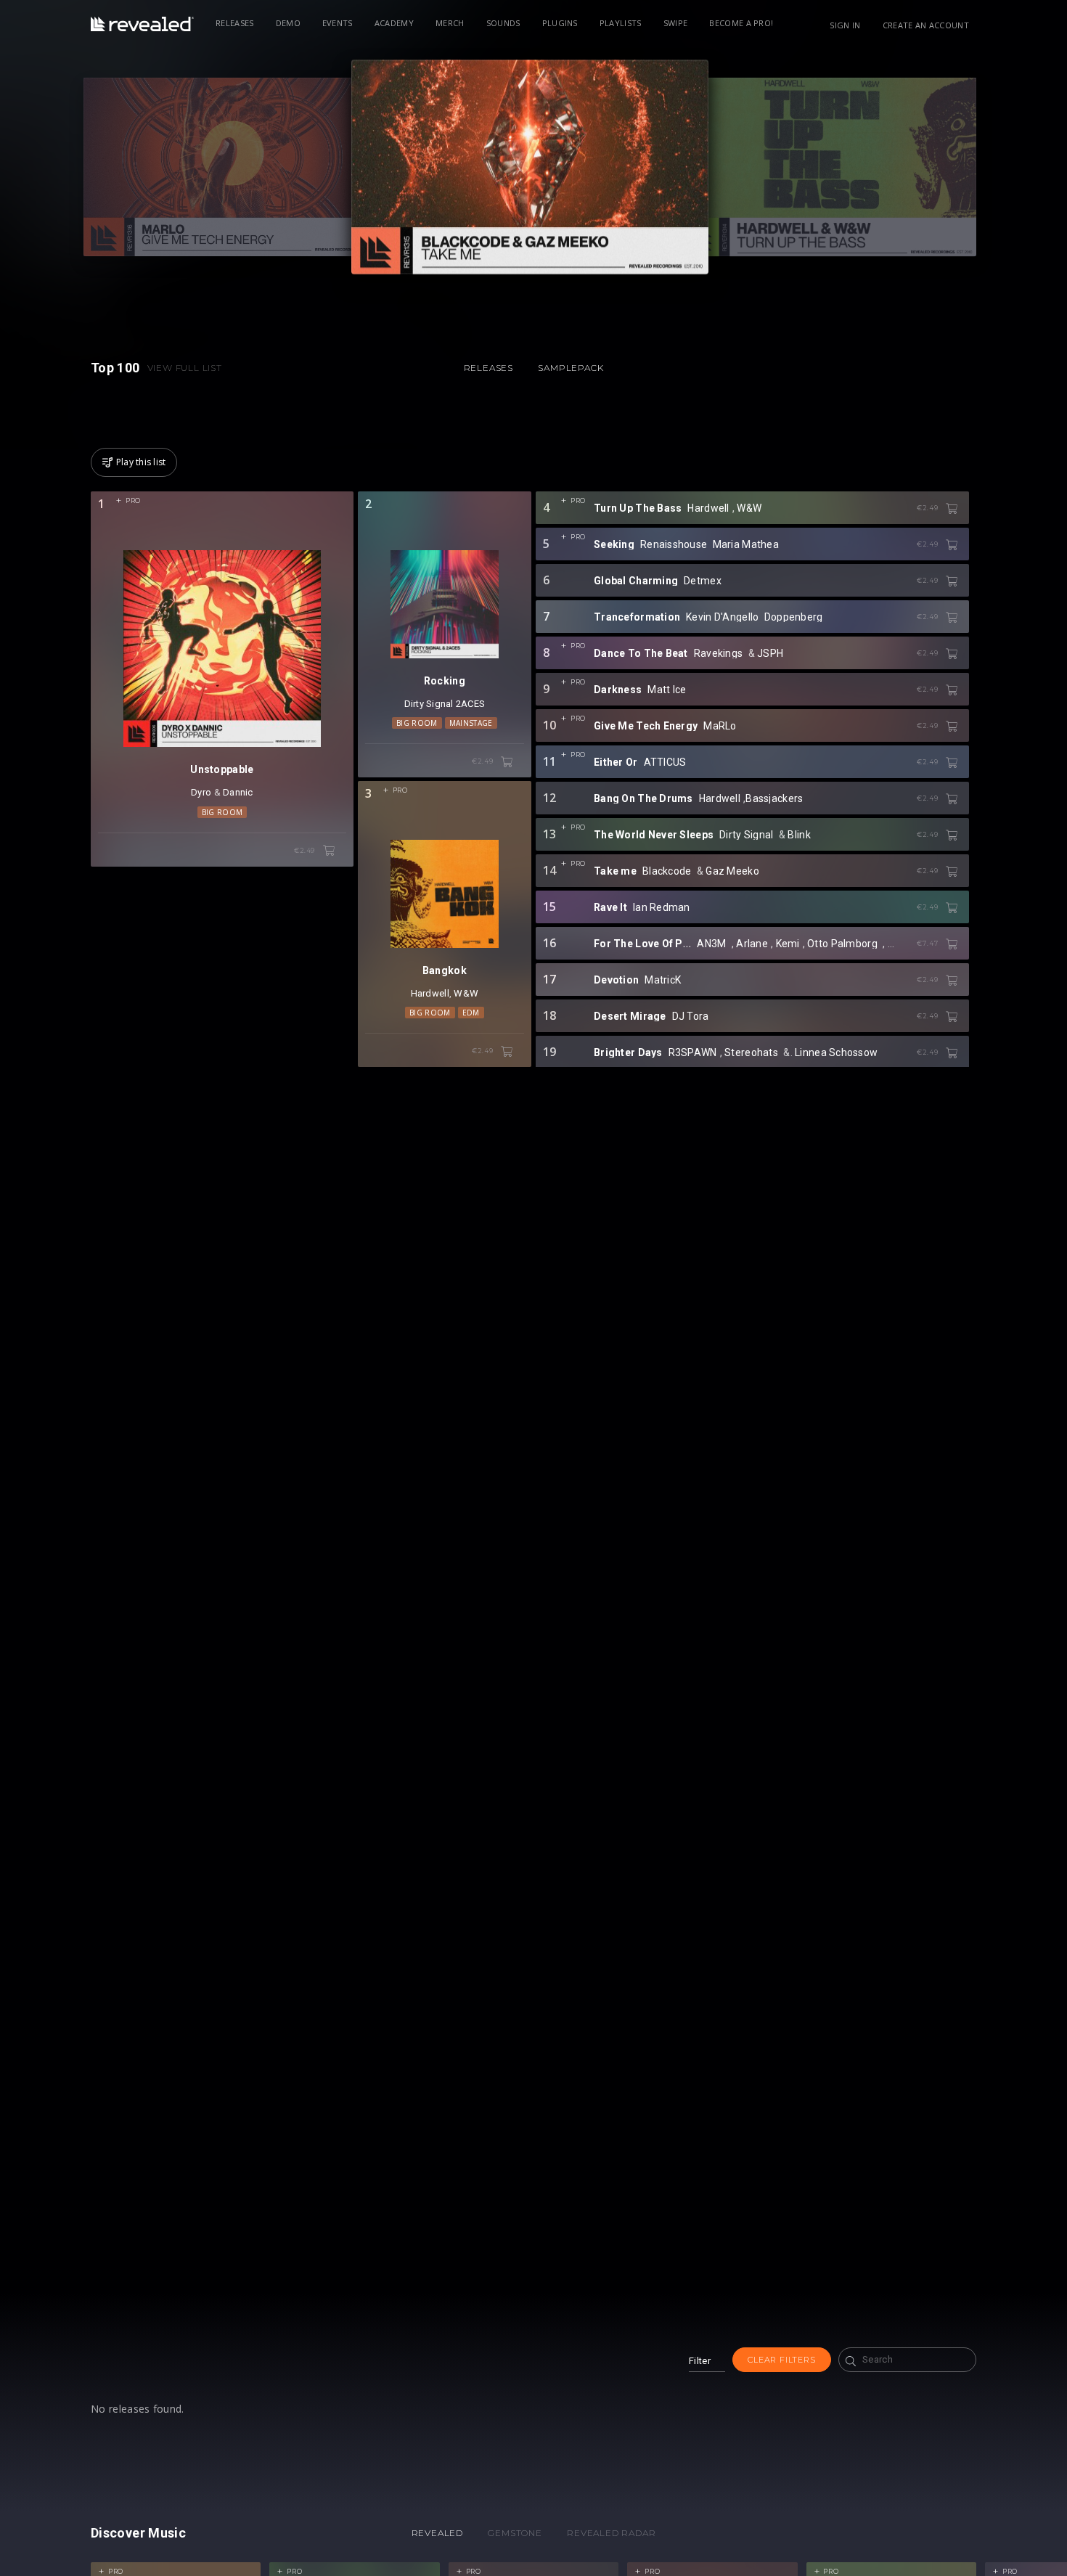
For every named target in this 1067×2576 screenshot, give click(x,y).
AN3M (711, 944)
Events (338, 23)
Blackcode (667, 871)
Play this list (141, 462)
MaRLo (720, 726)
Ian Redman (662, 907)
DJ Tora (691, 1016)
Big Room (222, 812)
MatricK (663, 980)
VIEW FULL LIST (185, 368)
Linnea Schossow (836, 1052)
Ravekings (719, 653)
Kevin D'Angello (722, 617)
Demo (288, 23)
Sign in (845, 25)
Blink (799, 835)
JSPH (770, 653)
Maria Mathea (746, 544)
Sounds (503, 23)
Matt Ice (667, 690)
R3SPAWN (693, 1052)
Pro (133, 500)
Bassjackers (774, 798)
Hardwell (430, 993)
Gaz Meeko (732, 871)
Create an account (926, 25)
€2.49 (306, 850)
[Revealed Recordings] (142, 24)
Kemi (788, 944)
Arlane (752, 944)
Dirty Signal (429, 704)
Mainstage (471, 723)
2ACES (470, 704)
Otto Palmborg (842, 944)
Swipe (676, 23)
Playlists (621, 23)
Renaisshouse (674, 544)
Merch (450, 23)
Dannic (238, 792)
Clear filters (781, 2360)
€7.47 (928, 943)
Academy (394, 23)
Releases (235, 23)
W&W (466, 993)
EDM (471, 1013)
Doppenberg (794, 617)
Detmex (703, 581)
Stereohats (751, 1052)
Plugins (560, 23)
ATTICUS (665, 762)
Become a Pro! (741, 23)
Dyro (201, 792)
